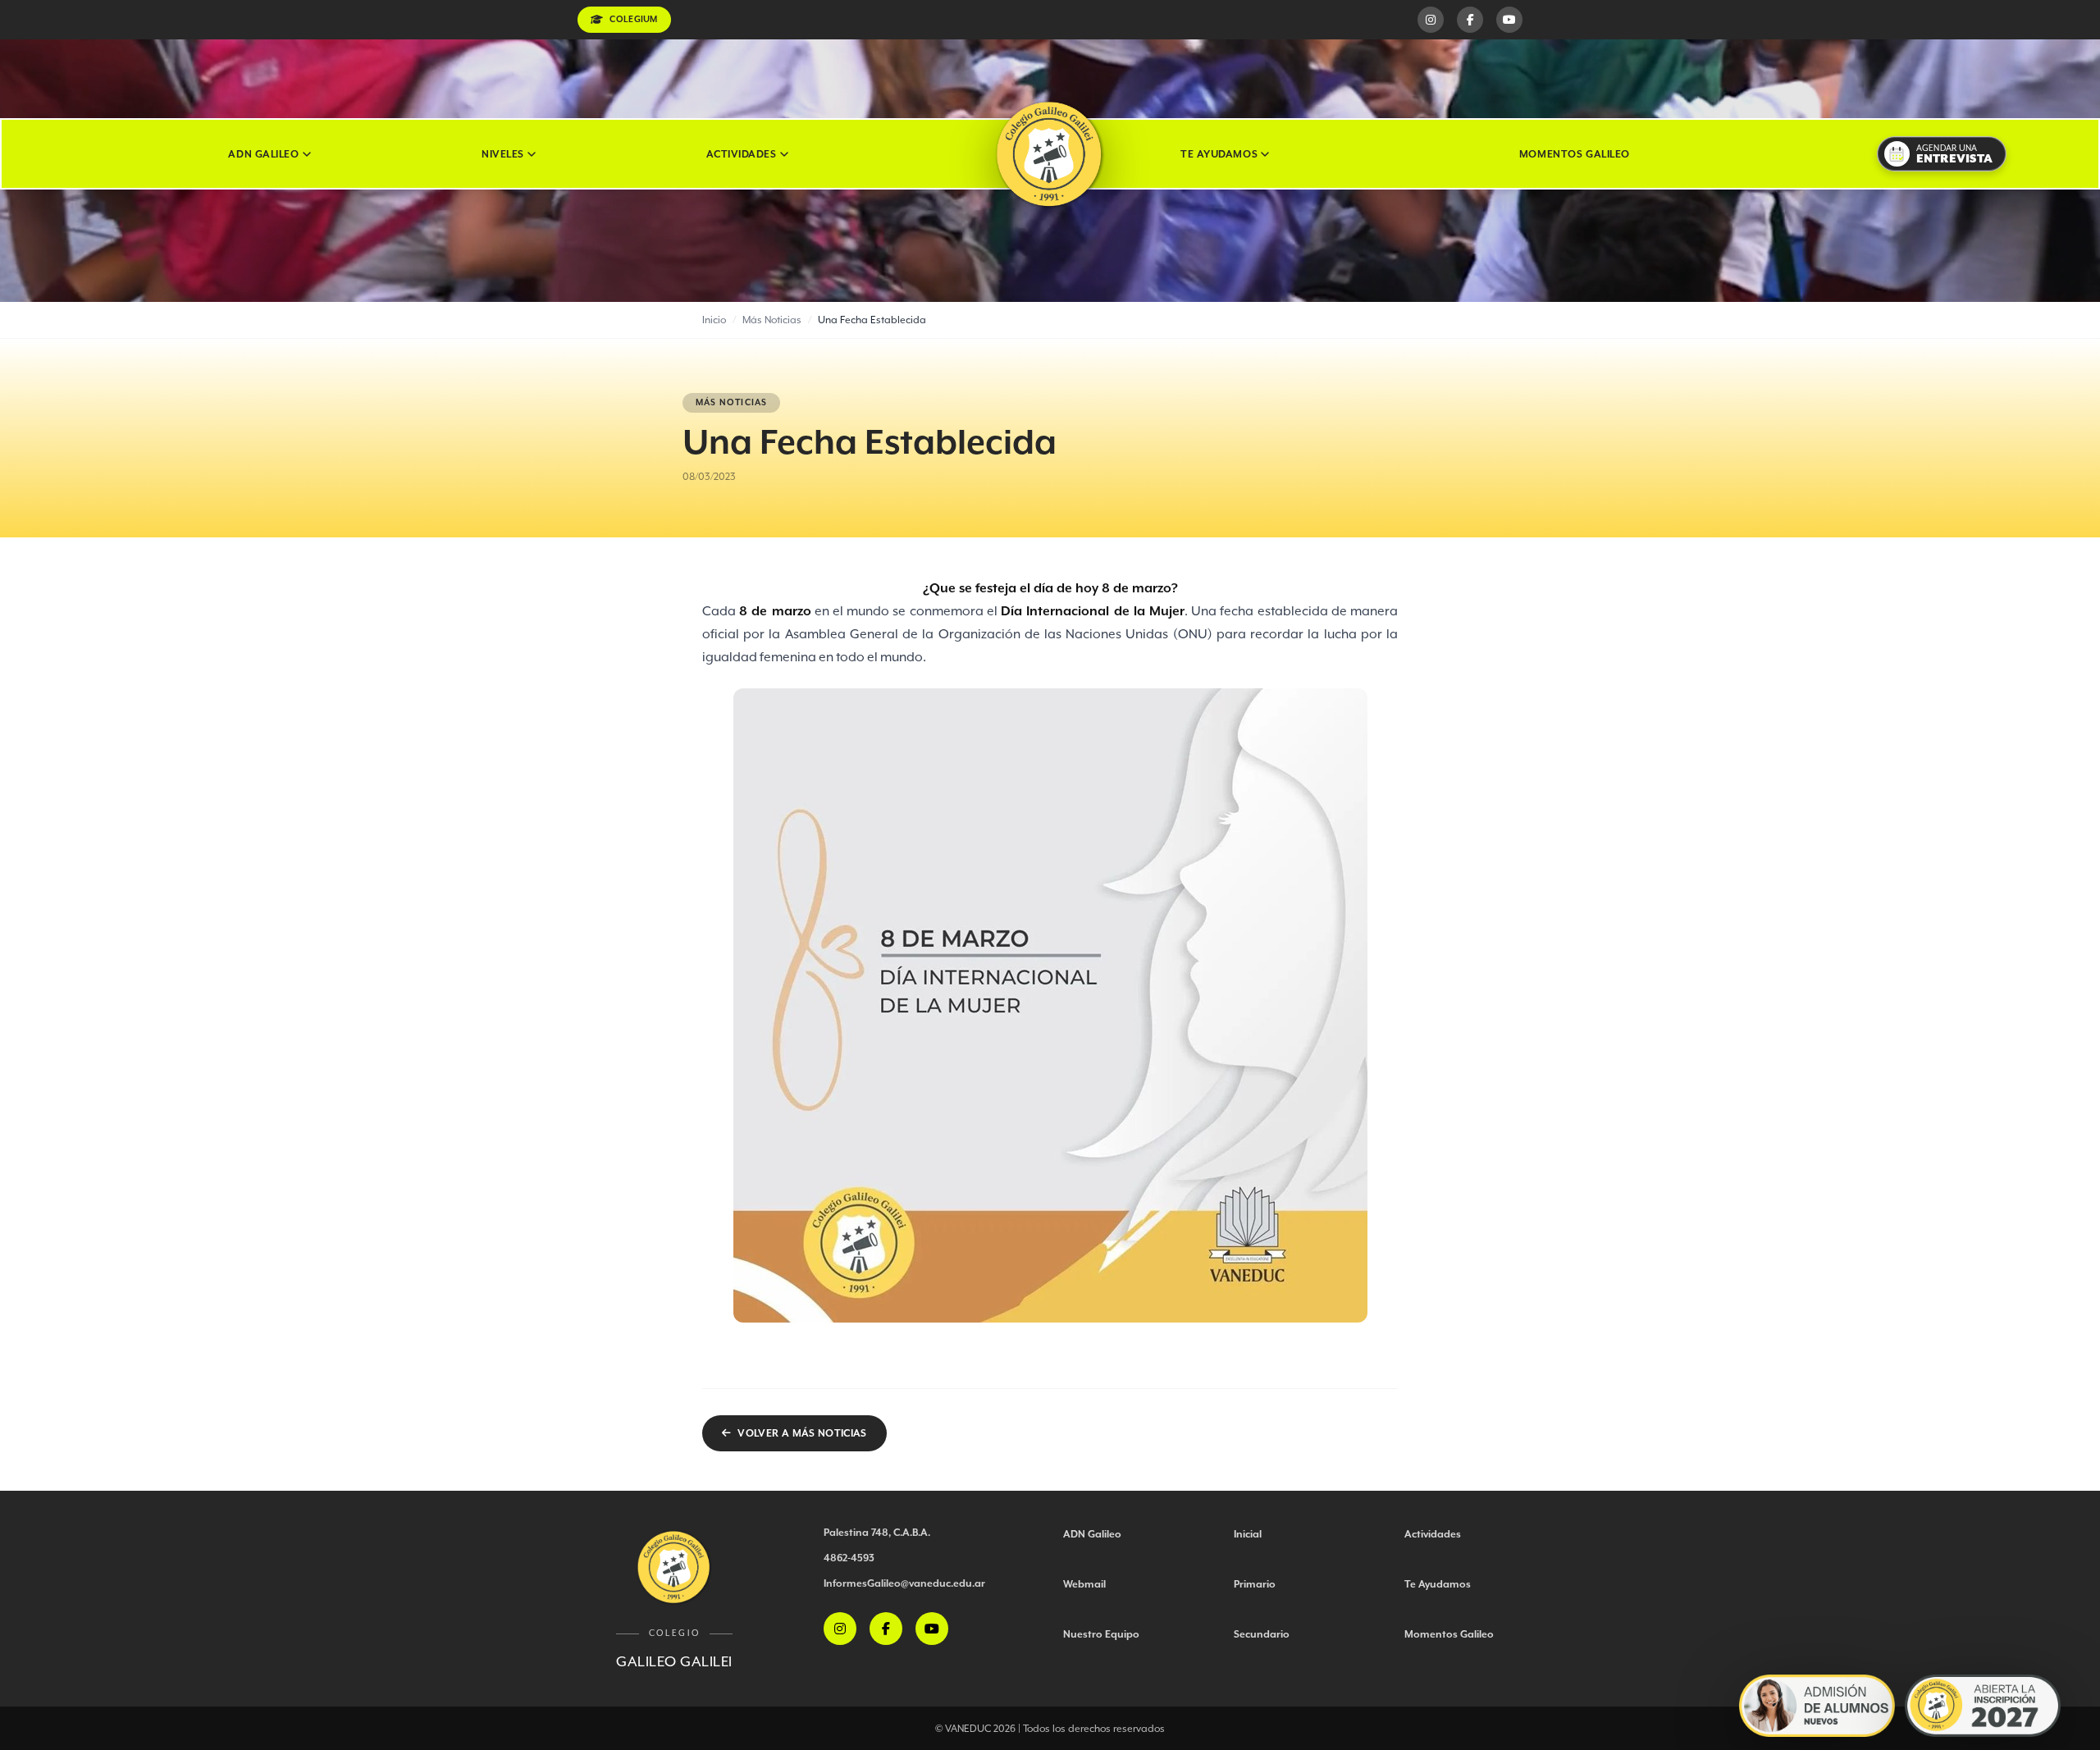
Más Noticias (772, 320)
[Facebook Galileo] (1470, 20)
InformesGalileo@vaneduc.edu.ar (904, 1583)
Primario (1255, 1584)
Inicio (714, 320)
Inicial (1248, 1534)
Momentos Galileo (1575, 154)
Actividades (741, 154)
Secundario (1262, 1634)
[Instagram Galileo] (1431, 20)
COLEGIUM (633, 19)
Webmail (1084, 1584)
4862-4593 (849, 1558)
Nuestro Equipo (1101, 1634)
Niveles (503, 154)
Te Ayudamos (1219, 154)
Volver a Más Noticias (802, 1433)
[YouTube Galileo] (1509, 20)
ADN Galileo (263, 154)
